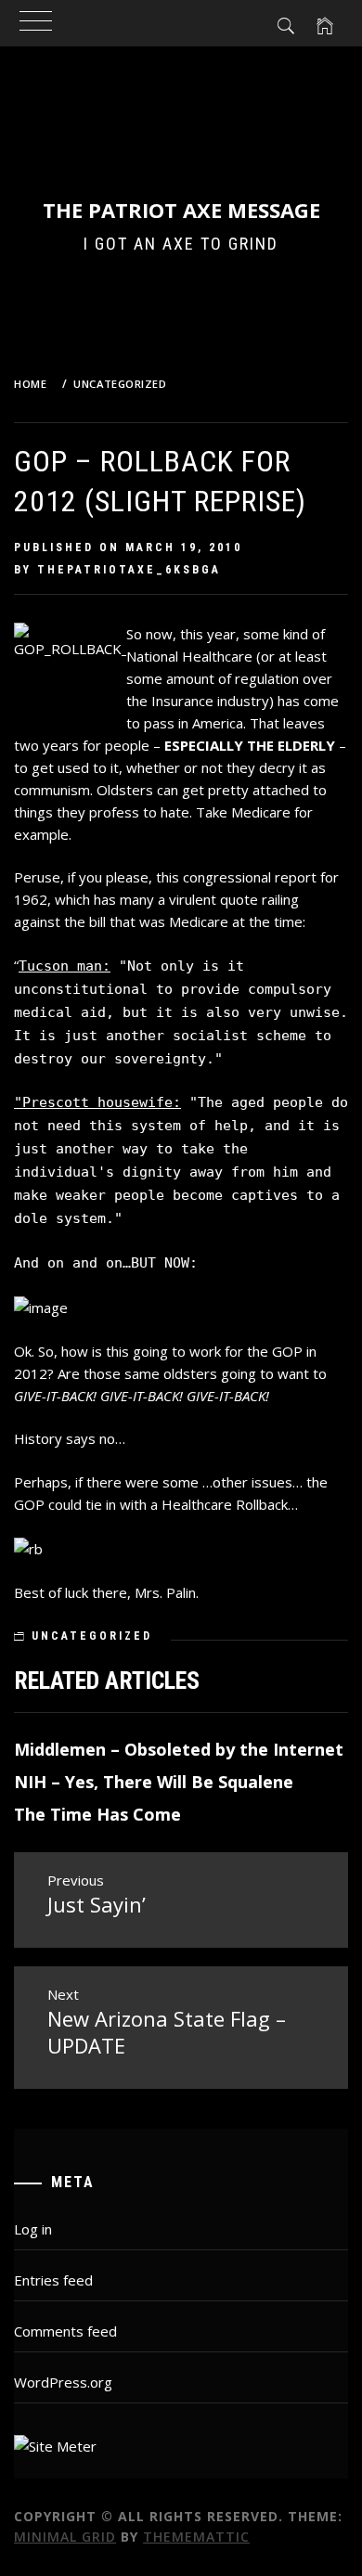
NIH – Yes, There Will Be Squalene (154, 1782)
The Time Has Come (97, 1814)
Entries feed (53, 2280)
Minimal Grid (65, 2537)
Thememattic (196, 2537)
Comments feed (65, 2331)
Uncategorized (92, 1636)
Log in (33, 2229)
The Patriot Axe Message (181, 210)
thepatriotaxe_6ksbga (129, 570)
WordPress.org (63, 2382)
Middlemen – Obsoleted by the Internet (179, 1749)
